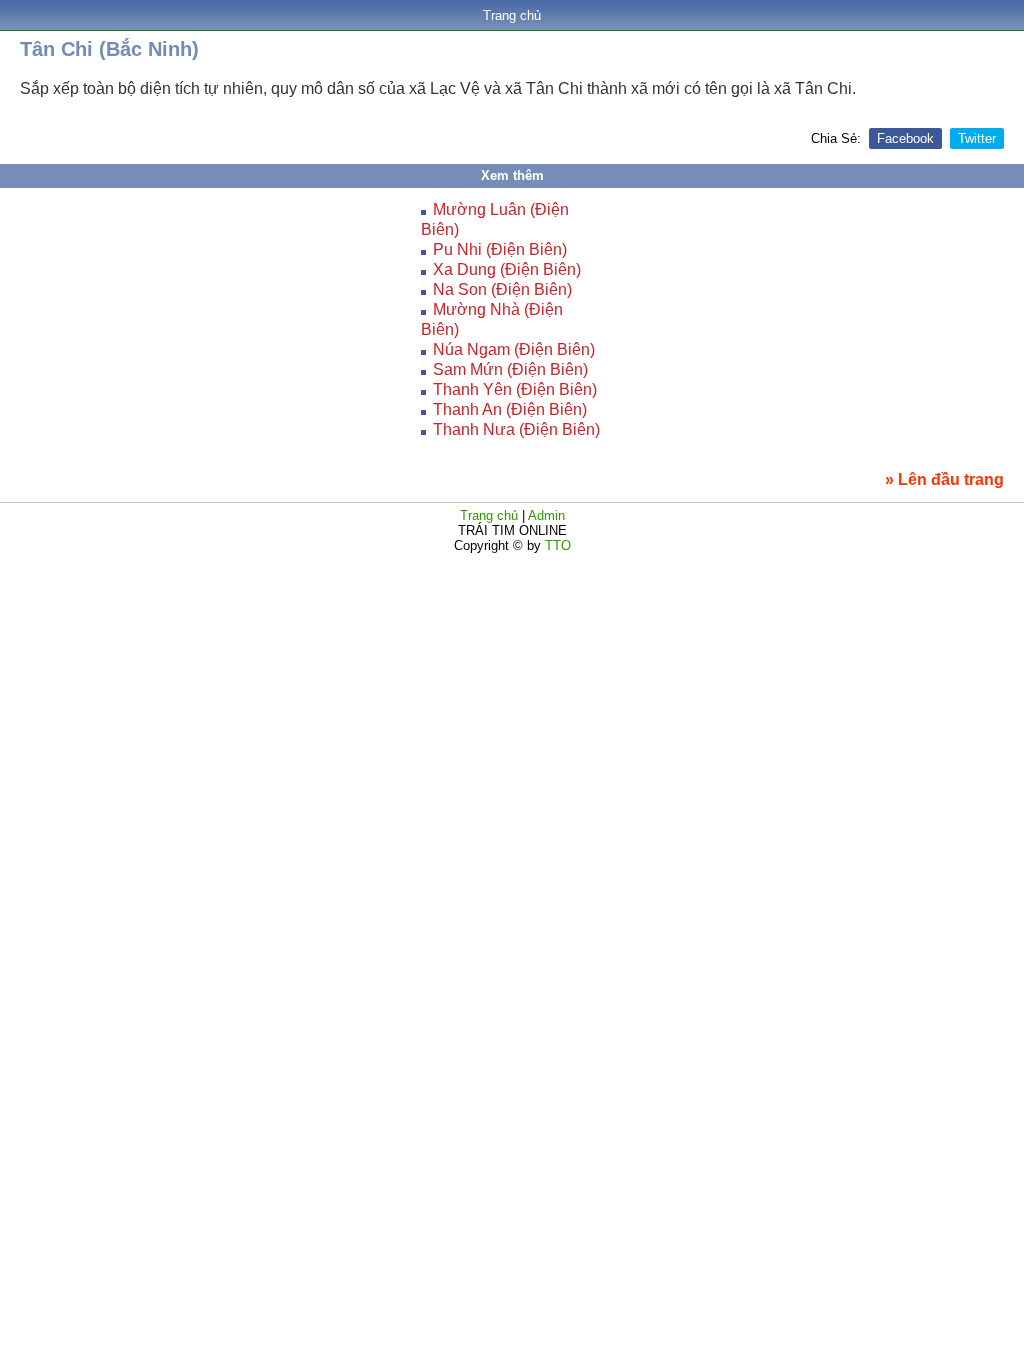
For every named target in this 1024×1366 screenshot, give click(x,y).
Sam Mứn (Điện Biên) (510, 369)
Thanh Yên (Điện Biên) (515, 389)
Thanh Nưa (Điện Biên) (516, 429)
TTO (556, 545)
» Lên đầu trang (944, 479)
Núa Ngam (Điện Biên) (514, 349)
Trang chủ (512, 15)
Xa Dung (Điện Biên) (507, 269)
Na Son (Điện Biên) (502, 289)
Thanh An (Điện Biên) (510, 409)
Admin (546, 515)
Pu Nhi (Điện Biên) (500, 249)
